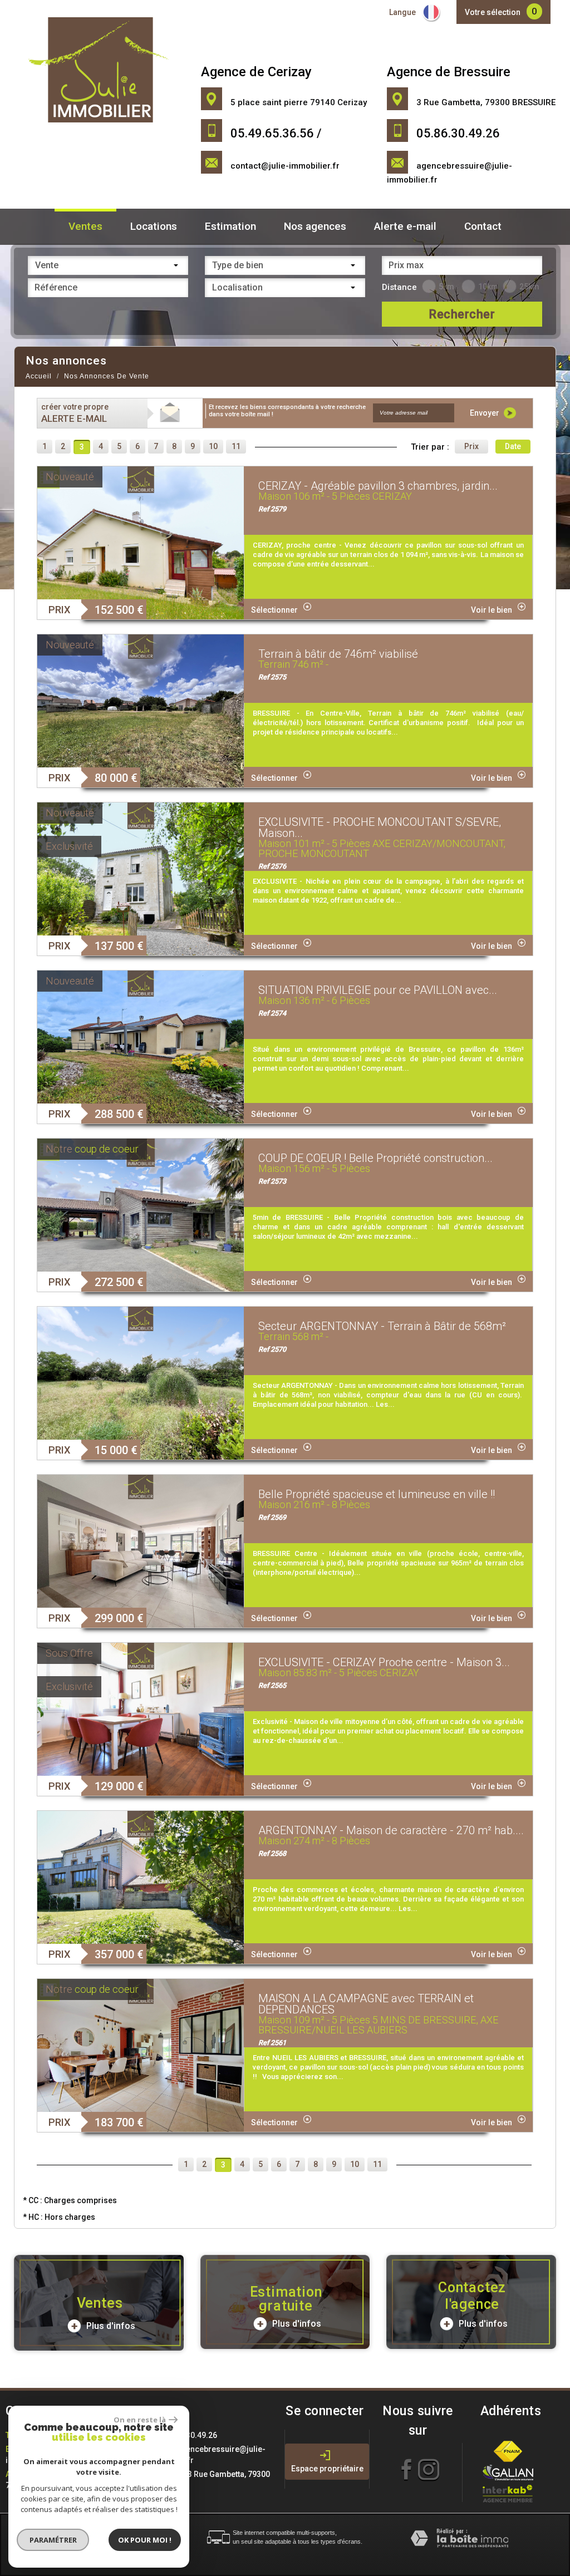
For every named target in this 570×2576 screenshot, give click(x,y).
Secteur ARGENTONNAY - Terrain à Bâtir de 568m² (382, 1326)
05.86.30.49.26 (190, 2435)
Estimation (230, 226)
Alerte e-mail (405, 226)
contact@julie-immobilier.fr (285, 166)
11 (236, 446)
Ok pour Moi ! (145, 2540)
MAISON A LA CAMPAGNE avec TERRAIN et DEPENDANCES (366, 2004)
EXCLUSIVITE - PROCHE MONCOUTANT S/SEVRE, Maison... (380, 828)
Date (513, 446)
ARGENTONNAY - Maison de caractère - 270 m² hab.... (391, 1830)
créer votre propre (75, 413)
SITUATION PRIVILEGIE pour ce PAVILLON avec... (378, 990)
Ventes (85, 226)
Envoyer (485, 413)
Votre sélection (493, 12)
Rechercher (462, 314)
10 (213, 446)
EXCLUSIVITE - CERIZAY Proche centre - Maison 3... (384, 1662)
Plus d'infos (110, 2326)
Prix (471, 446)
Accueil (39, 376)
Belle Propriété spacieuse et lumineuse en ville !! (377, 1494)
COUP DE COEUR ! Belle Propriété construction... (375, 1158)
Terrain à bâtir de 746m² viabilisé (338, 654)
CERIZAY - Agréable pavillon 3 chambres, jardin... (378, 486)
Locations (154, 226)
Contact (483, 226)
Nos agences (315, 226)
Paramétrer (53, 2540)
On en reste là (140, 2420)
